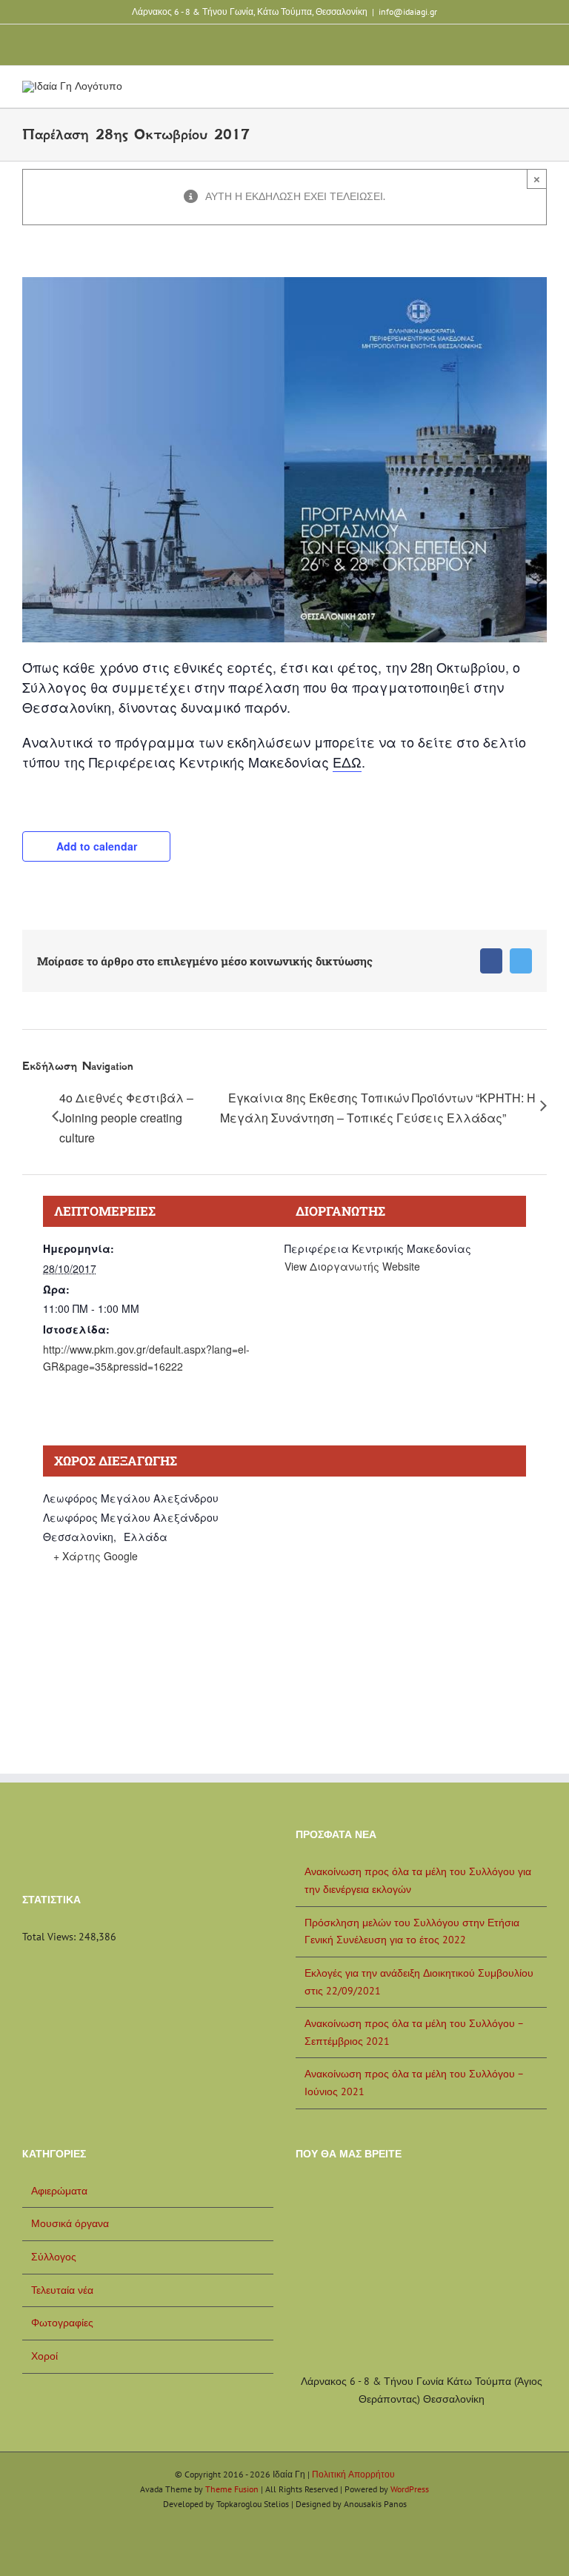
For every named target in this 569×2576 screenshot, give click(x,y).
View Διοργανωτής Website (352, 1266)
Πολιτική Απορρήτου (353, 2474)
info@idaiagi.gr (408, 11)
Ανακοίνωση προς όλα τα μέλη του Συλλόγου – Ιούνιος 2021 (414, 2083)
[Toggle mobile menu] (541, 92)
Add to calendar (97, 846)
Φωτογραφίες (62, 2323)
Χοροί (44, 2356)
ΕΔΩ (347, 762)
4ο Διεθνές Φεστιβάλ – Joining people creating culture (126, 1118)
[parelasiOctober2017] (284, 283)
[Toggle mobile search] (514, 92)
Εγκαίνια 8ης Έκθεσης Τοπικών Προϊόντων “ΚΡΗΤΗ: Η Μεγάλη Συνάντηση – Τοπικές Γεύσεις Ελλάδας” (378, 1108)
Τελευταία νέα (62, 2290)
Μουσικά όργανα (70, 2223)
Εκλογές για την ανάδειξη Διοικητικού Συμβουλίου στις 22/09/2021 (419, 1982)
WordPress (410, 2489)
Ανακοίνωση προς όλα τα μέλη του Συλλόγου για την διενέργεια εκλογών (418, 1880)
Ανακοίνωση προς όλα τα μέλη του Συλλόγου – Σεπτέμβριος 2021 (414, 2032)
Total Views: (50, 1937)
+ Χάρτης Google (96, 1556)
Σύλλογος (54, 2257)
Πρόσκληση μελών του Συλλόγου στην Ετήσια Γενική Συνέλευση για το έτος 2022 (412, 1931)
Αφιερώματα (59, 2191)
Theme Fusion (232, 2489)
